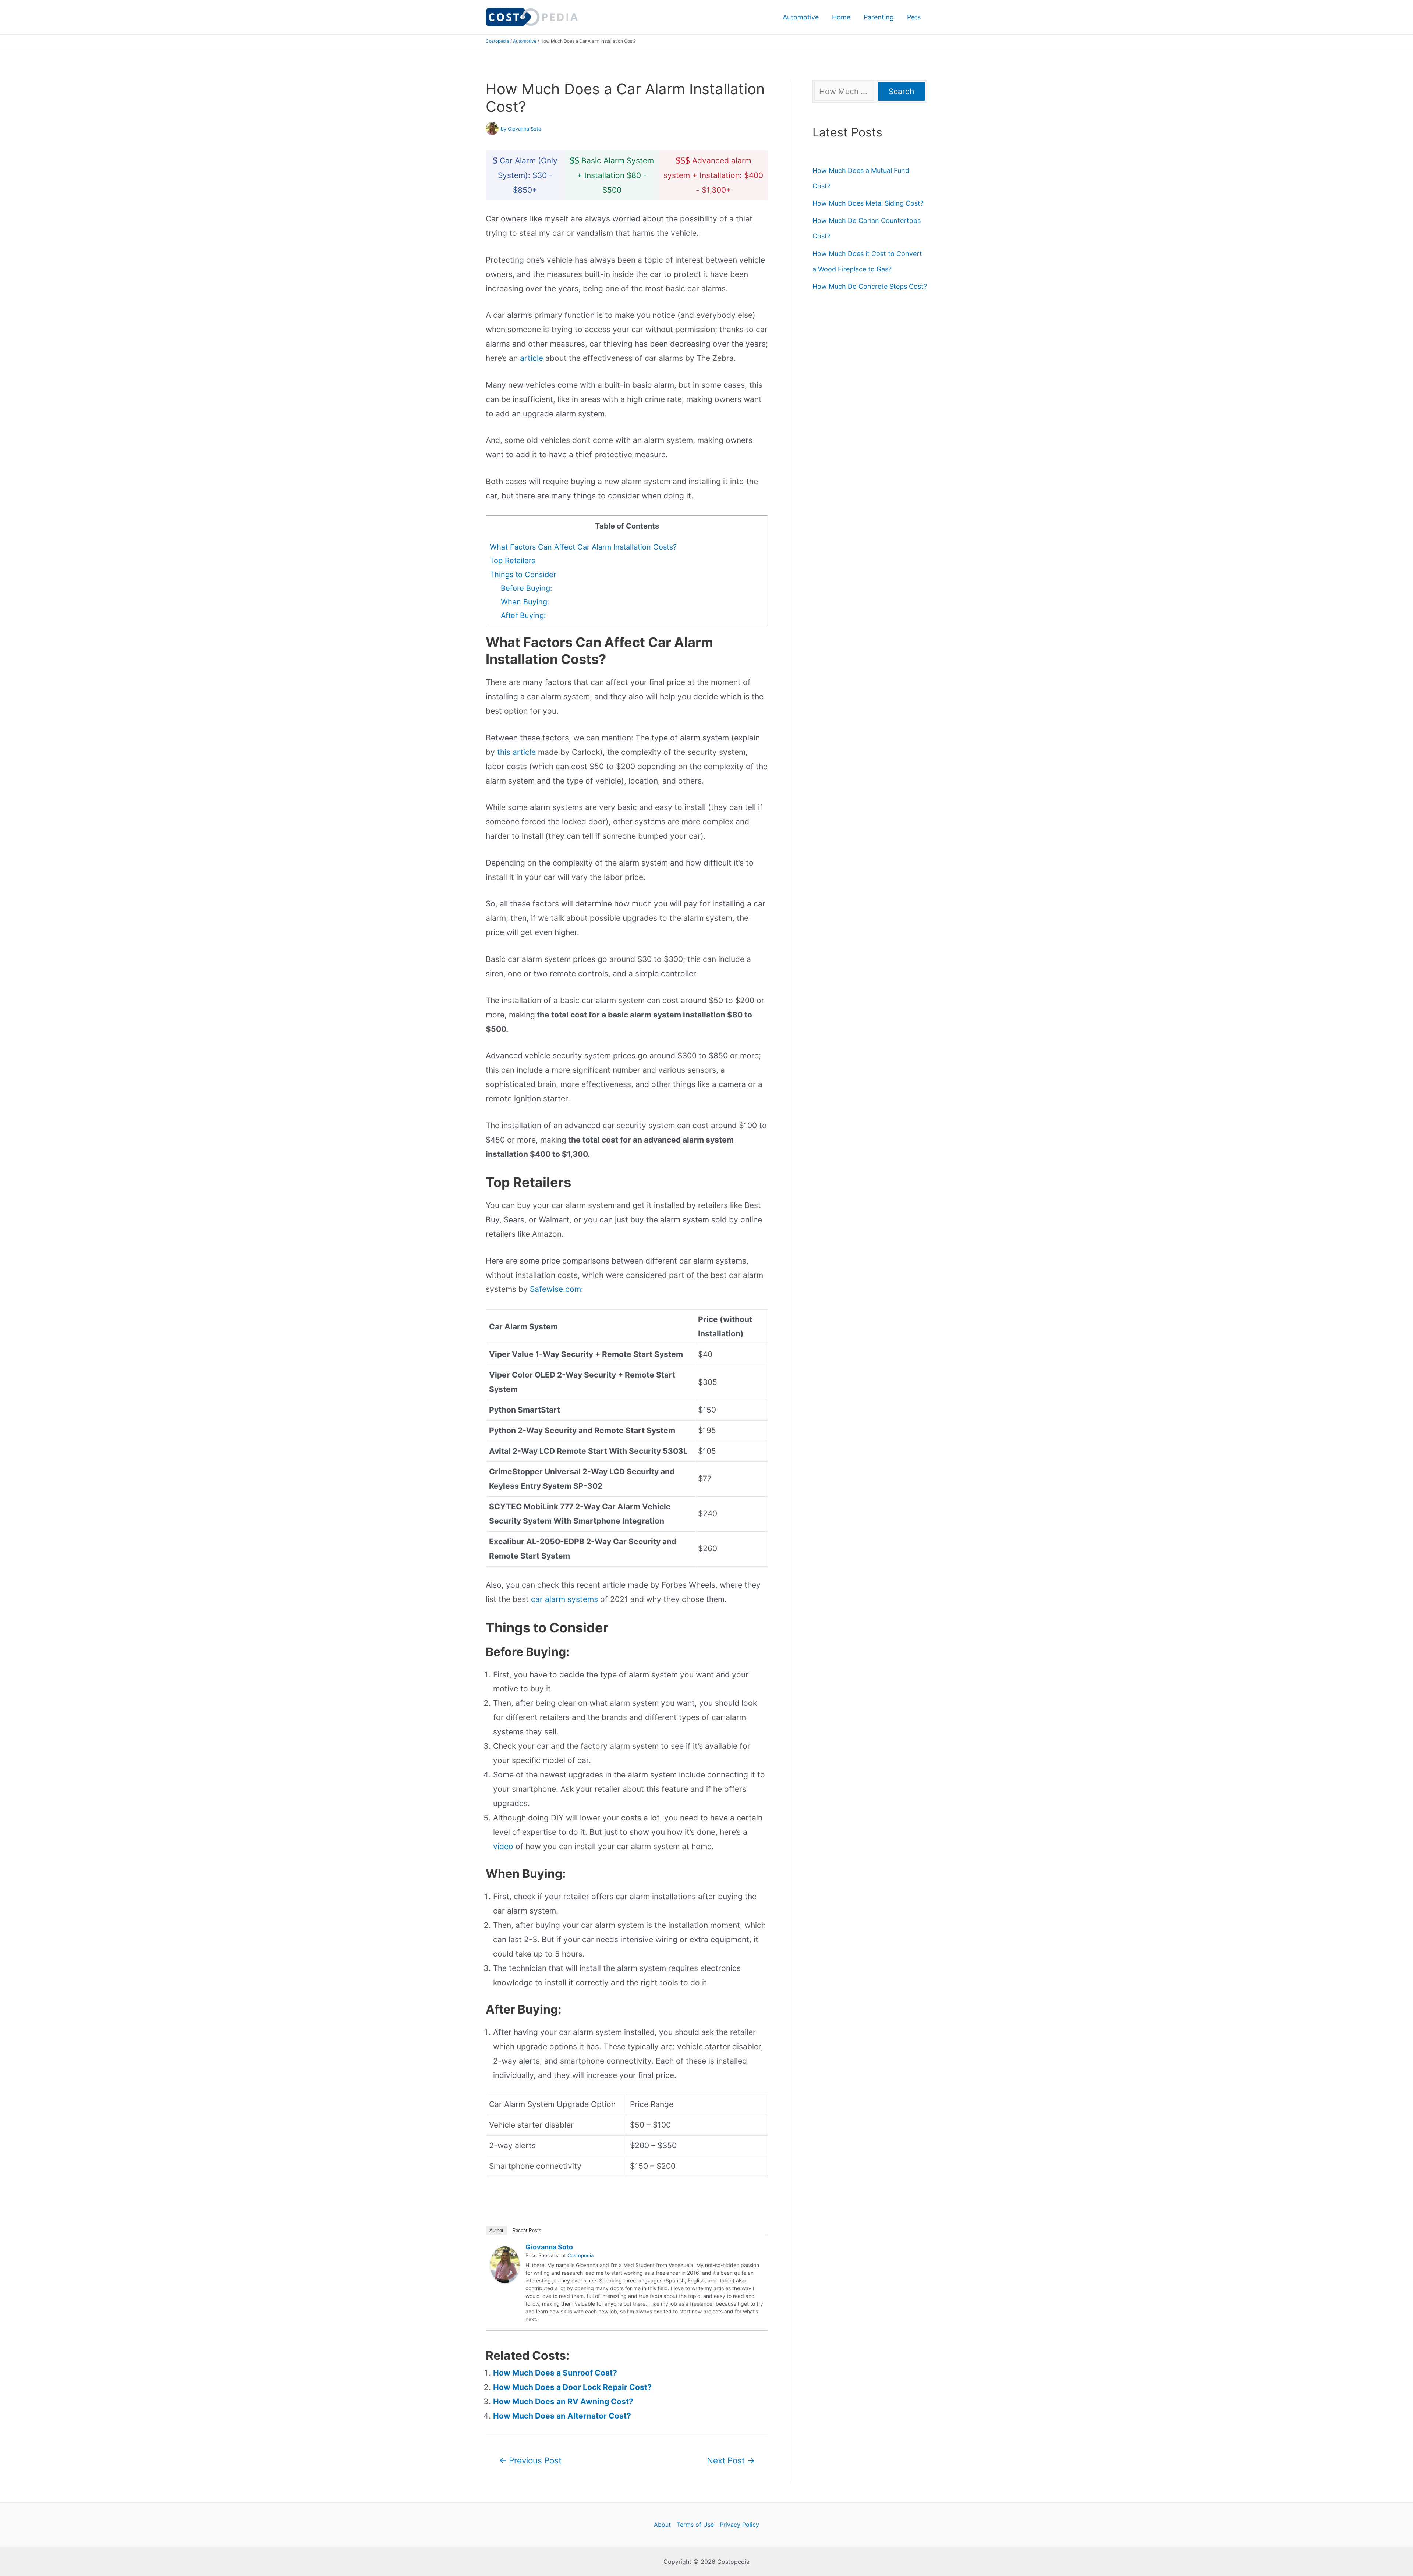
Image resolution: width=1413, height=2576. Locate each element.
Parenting (879, 17)
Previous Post (530, 2460)
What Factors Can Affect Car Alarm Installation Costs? (583, 547)
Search (901, 91)
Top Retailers (512, 561)
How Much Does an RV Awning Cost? (563, 2401)
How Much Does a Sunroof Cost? (555, 2373)
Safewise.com (555, 1289)
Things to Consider (523, 575)
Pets (914, 17)
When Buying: (526, 602)
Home (841, 17)
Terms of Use (695, 2525)
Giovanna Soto (549, 2247)
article (532, 358)
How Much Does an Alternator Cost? (562, 2416)
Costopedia (497, 41)
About (662, 2525)
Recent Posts (527, 2230)
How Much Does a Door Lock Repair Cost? (572, 2387)
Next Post (731, 2460)
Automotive (801, 17)
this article (516, 752)
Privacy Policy (739, 2525)
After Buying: (523, 615)
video (503, 1846)
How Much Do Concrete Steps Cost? (870, 286)
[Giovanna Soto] (505, 2264)
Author (496, 2230)
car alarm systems (564, 1599)
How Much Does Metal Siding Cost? (868, 203)
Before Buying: (527, 588)
